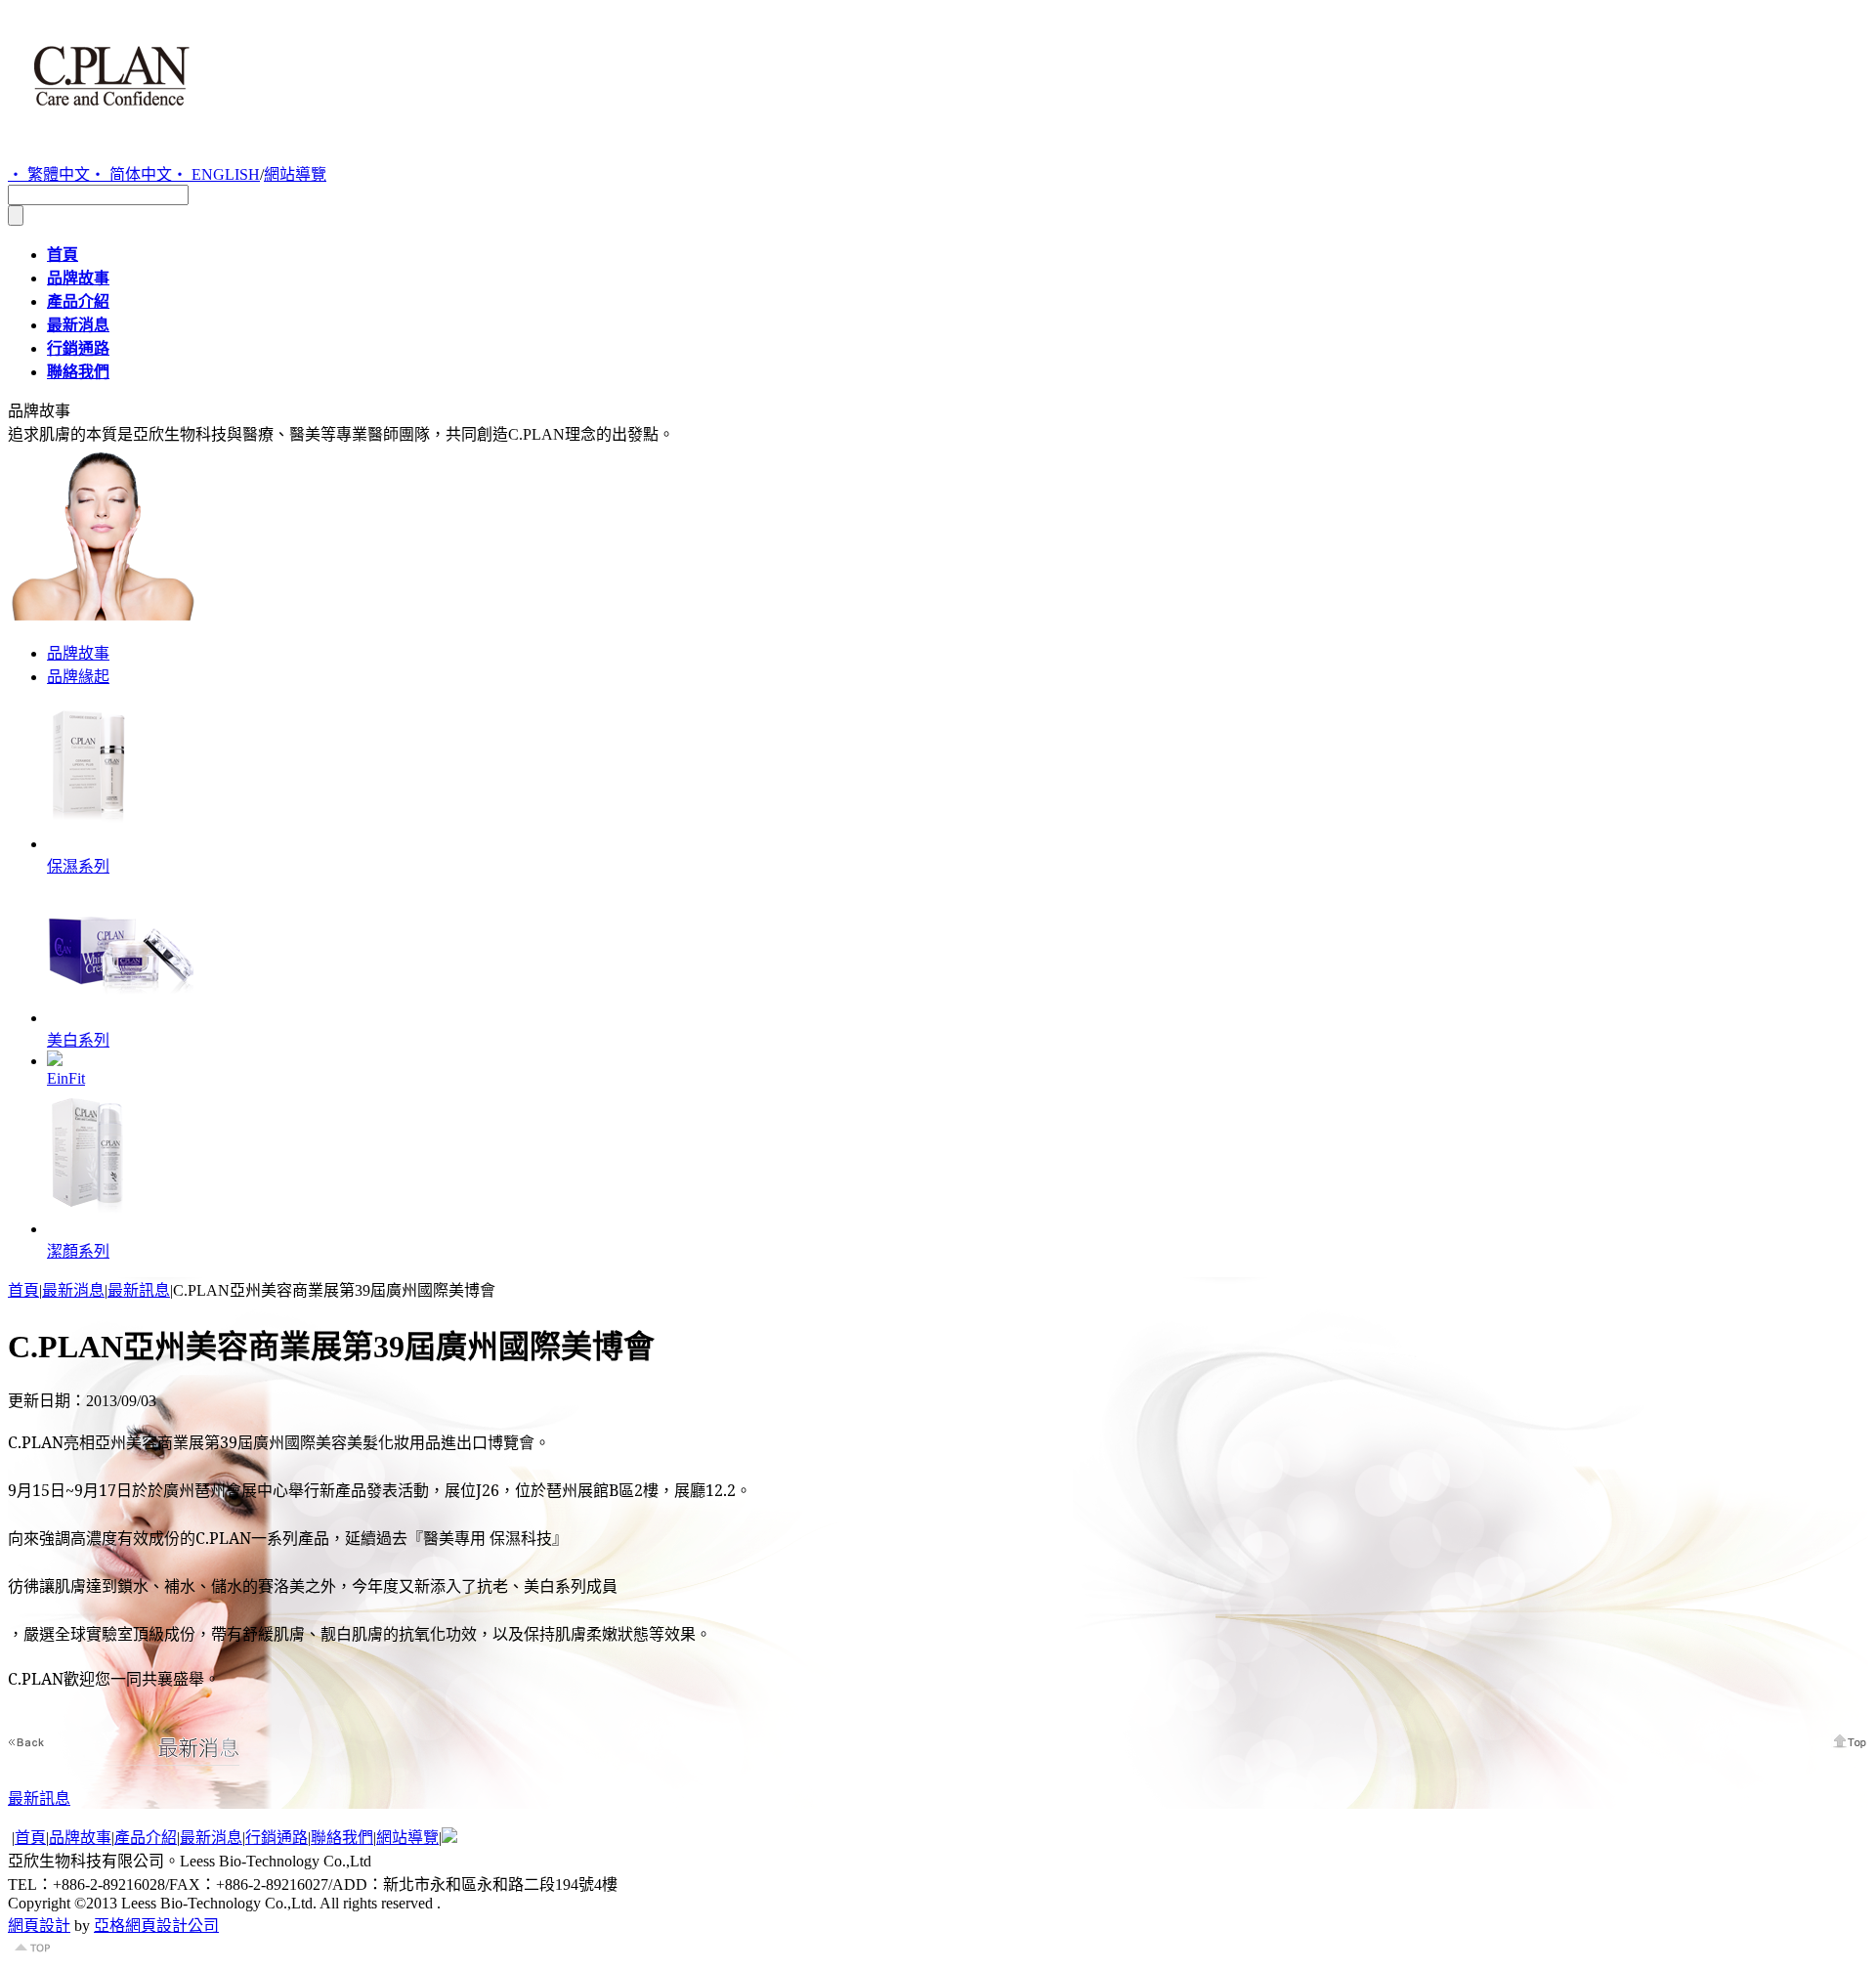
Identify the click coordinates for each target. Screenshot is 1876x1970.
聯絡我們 (342, 1838)
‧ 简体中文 (131, 174)
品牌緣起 (78, 677)
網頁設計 (39, 1926)
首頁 (23, 1290)
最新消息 (73, 1290)
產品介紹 (146, 1838)
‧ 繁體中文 (49, 174)
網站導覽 (295, 174)
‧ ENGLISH (216, 174)
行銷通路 (277, 1838)
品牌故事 (78, 653)
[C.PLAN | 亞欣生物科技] (111, 121)
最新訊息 (139, 1290)
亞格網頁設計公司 (156, 1926)
